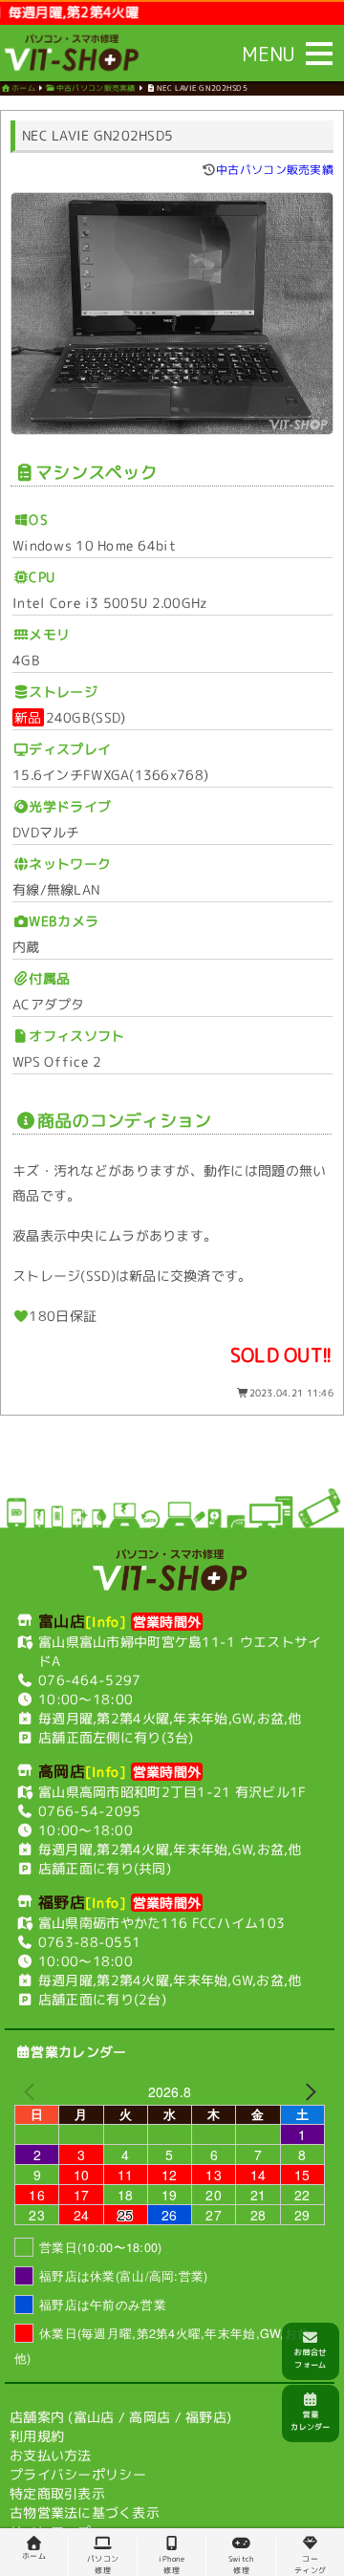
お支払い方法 (51, 2454)
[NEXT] (307, 2091)
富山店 (94, 2416)
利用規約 (37, 2435)
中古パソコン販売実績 (275, 170)
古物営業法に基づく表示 (85, 2511)
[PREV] (32, 2090)
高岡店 (150, 2416)
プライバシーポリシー (78, 2473)
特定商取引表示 (57, 2492)
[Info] (106, 1622)
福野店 (206, 2417)
